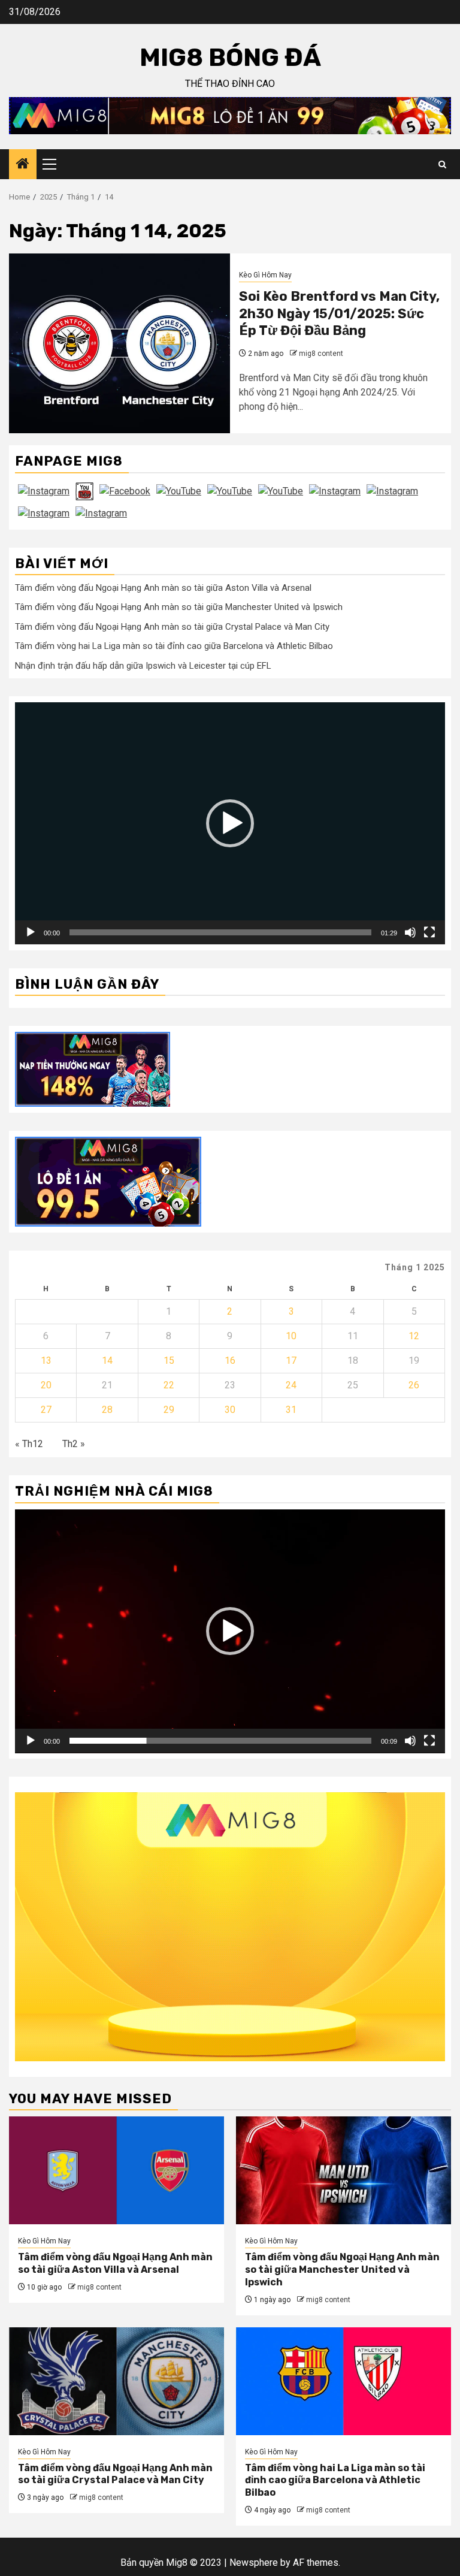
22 (169, 1385)
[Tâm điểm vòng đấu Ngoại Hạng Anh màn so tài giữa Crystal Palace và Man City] (116, 2381)
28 (107, 1410)
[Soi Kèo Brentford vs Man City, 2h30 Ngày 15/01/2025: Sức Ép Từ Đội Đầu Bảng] (119, 343)
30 (230, 1410)
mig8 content (321, 354)
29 (169, 1410)
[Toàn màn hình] (429, 932)
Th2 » (74, 1444)
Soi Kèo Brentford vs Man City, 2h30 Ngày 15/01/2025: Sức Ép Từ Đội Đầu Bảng (339, 313)
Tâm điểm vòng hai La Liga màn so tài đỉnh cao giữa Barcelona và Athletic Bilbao (174, 646)
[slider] (220, 932)
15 (169, 1361)
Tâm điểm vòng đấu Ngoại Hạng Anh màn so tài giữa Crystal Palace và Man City (172, 627)
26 (414, 1385)
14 (107, 1361)
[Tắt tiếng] (410, 932)
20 (46, 1385)
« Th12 (29, 1444)
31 (291, 1410)
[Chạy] (31, 932)
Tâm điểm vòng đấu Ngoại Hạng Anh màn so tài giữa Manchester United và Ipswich (179, 607)
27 (46, 1410)
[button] (230, 823)
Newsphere (254, 2563)
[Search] (442, 164)
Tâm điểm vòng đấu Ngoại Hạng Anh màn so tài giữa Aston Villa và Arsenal (163, 588)
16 (230, 1361)
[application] (230, 823)
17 (291, 1361)
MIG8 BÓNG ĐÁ (230, 58)
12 (414, 1336)
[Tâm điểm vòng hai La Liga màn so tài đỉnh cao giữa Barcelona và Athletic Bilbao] (344, 2381)
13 (46, 1361)
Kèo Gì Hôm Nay (265, 275)
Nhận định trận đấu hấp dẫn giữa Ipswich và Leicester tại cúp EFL (143, 666)
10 (291, 1336)
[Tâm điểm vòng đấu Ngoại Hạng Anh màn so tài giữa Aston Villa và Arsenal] (116, 2170)
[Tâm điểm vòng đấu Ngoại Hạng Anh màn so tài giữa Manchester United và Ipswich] (344, 2170)
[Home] (23, 165)
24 (291, 1385)
